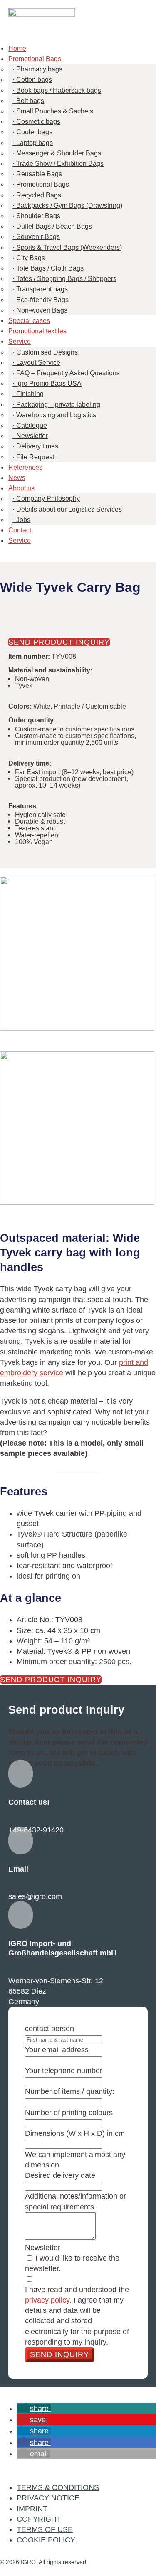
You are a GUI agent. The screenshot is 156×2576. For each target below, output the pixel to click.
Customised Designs (47, 352)
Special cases (29, 321)
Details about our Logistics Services (69, 509)
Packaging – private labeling (58, 405)
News (17, 478)
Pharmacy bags (39, 69)
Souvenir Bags (38, 237)
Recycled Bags (39, 195)
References (25, 467)
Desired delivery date (60, 2175)
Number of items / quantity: (70, 2091)
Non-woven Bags (42, 310)
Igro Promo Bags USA (49, 383)
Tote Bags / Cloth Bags (50, 268)
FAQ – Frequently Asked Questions (68, 373)
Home (17, 48)
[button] (34, 2409)
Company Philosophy (48, 499)
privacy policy (47, 2300)
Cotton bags (34, 80)
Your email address (57, 2050)
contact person (50, 2029)
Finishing (30, 394)
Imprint (32, 2509)
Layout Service (38, 363)
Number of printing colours (69, 2113)
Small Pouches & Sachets (55, 111)
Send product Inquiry (59, 642)
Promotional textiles (37, 331)
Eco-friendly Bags (42, 300)
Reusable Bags (39, 174)
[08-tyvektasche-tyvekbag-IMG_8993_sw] (77, 954)
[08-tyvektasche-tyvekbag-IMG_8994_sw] (77, 1128)
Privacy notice (48, 2498)
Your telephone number (64, 2071)
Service (20, 341)
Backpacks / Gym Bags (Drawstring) (69, 206)
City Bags (31, 258)
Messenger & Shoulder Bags (59, 153)
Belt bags (30, 101)
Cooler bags (34, 132)
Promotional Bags (35, 59)
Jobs (23, 520)
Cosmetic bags (38, 122)
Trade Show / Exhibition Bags (60, 164)
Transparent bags (42, 289)
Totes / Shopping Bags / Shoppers (66, 279)
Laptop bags (35, 143)
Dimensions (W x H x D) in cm (75, 2133)
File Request (35, 457)
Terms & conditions (58, 2487)
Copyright (39, 2519)
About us (21, 488)
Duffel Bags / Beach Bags (54, 226)
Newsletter (32, 436)
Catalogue (32, 425)
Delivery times (37, 446)
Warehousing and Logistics (56, 415)
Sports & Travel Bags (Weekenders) (69, 248)
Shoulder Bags (38, 216)
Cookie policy (46, 2540)
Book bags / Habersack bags (59, 90)
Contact (20, 530)
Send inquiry (59, 2354)
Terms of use (45, 2529)
